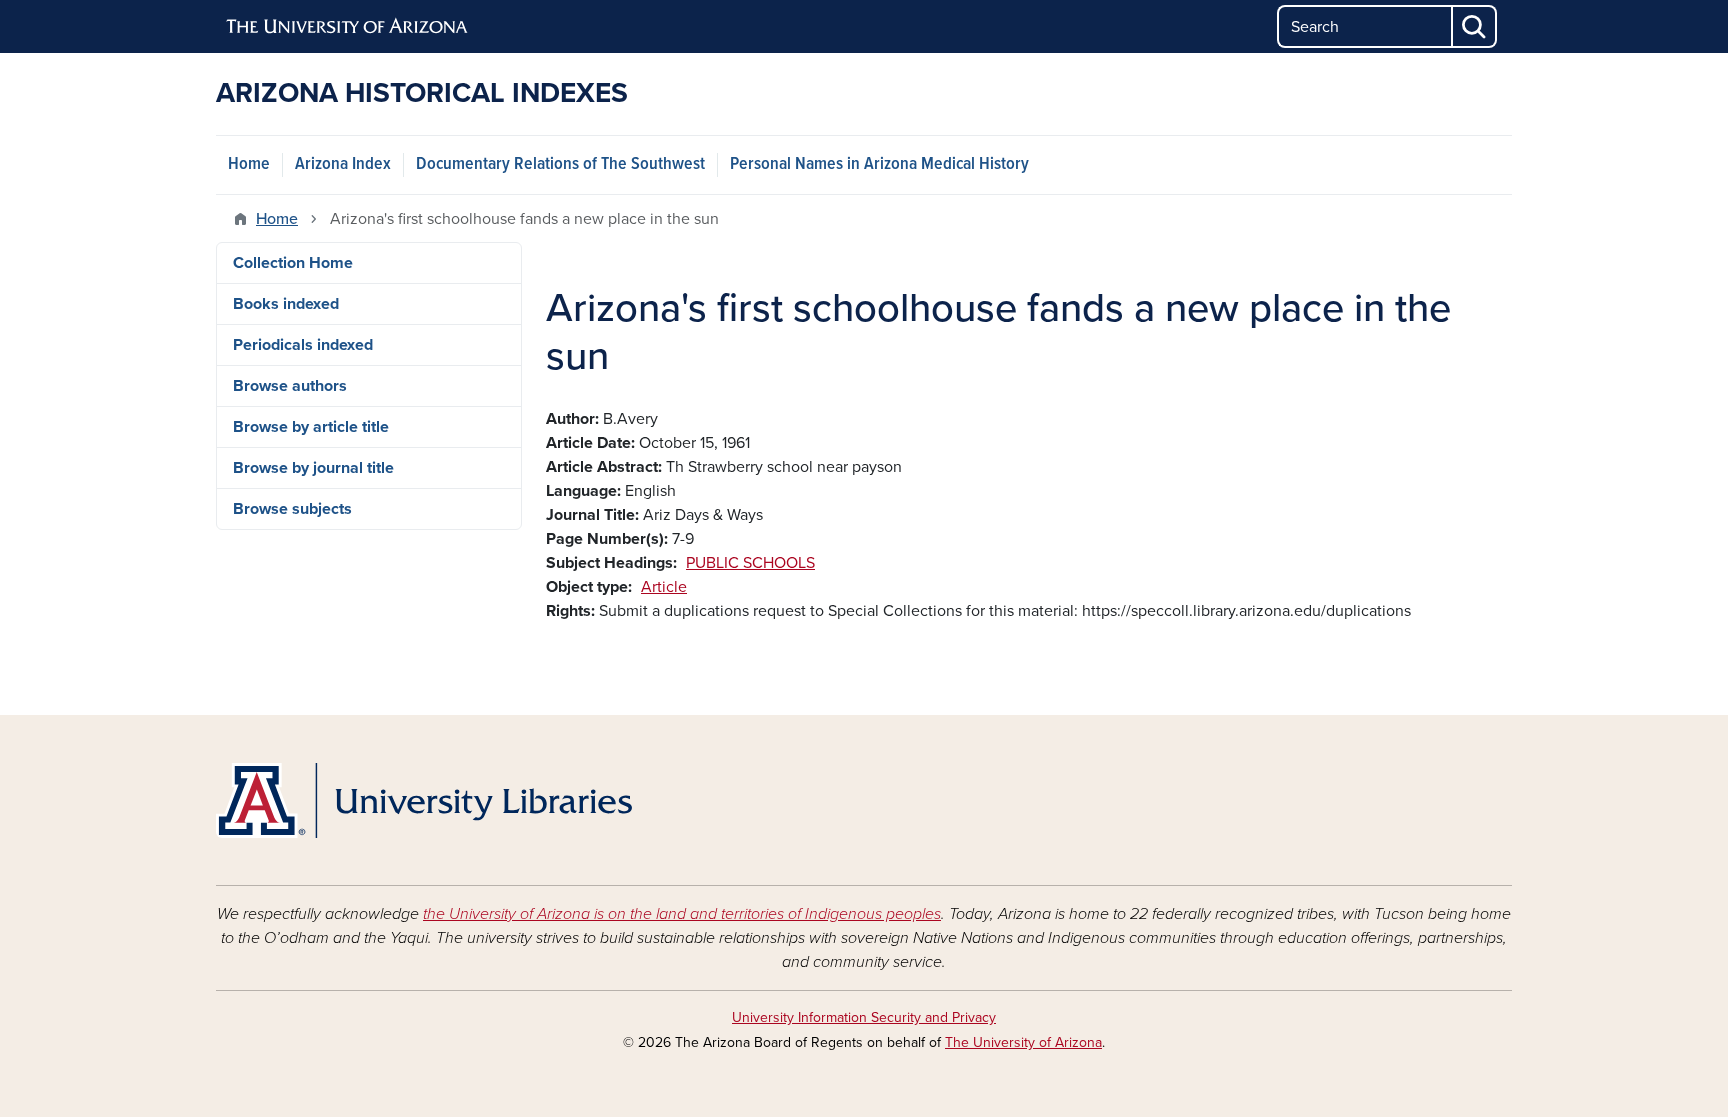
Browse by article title (311, 427)
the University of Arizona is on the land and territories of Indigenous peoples (682, 914)
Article (664, 587)
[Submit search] (1475, 26)
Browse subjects (292, 509)
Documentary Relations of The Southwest (560, 164)
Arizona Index (343, 164)
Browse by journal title (313, 468)
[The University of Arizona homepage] (348, 27)
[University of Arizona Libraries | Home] (424, 800)
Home (249, 164)
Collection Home (293, 263)
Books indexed (286, 304)
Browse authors (290, 386)
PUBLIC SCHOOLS (750, 563)
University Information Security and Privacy (864, 1017)
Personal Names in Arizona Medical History (879, 164)
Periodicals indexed (303, 345)
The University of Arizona (1023, 1042)
